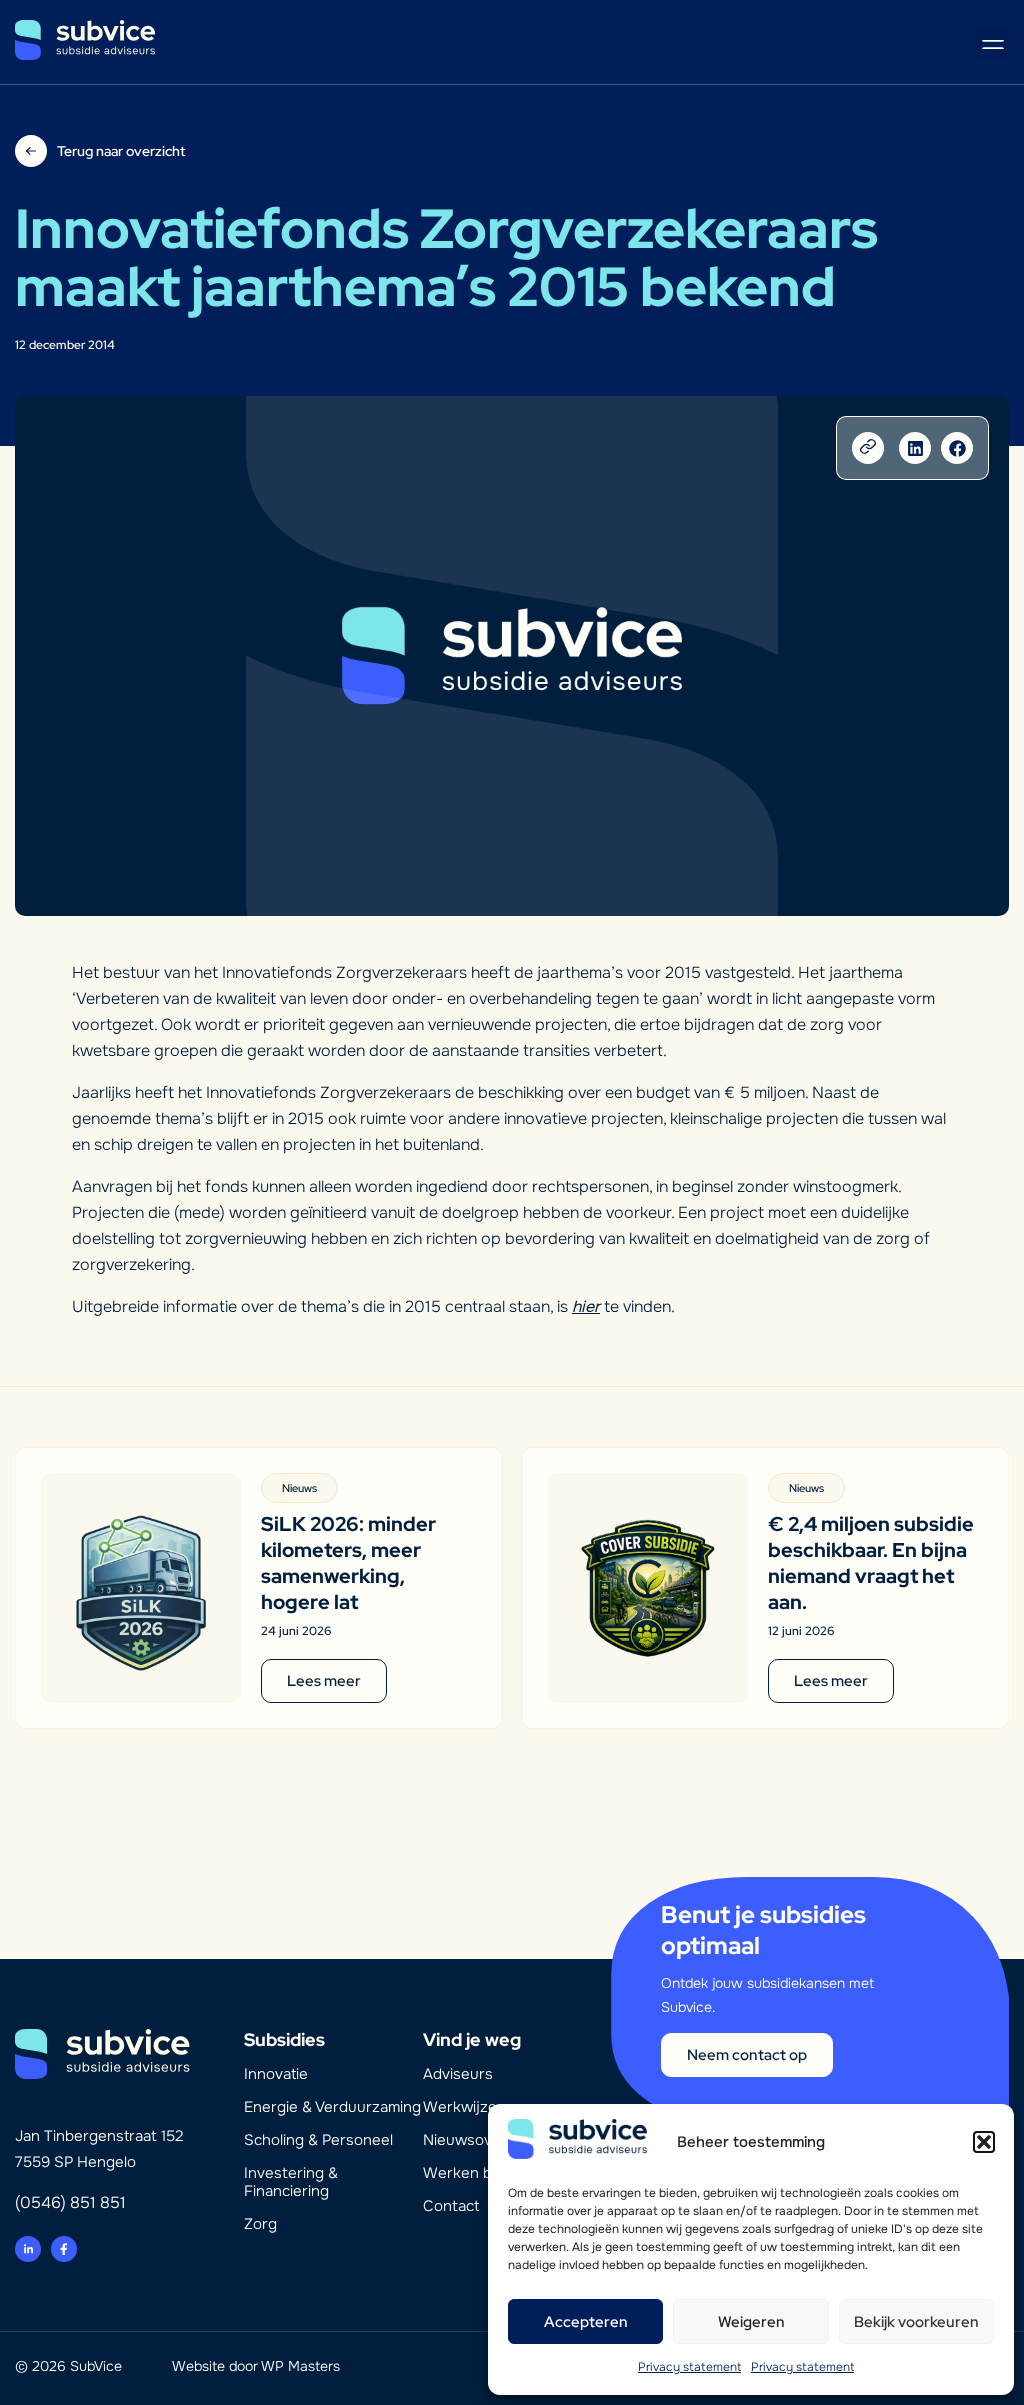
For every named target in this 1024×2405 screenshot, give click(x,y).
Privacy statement (689, 2367)
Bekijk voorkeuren (916, 2322)
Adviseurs (458, 2074)
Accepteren (586, 2322)
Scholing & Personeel (318, 2140)
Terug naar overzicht (121, 151)
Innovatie (276, 2074)
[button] (984, 2142)
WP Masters (300, 2366)
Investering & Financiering (291, 2182)
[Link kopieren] (868, 448)
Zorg (260, 2224)
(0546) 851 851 (70, 2202)
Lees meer (324, 1681)
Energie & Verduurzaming (332, 2107)
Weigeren (751, 2322)
